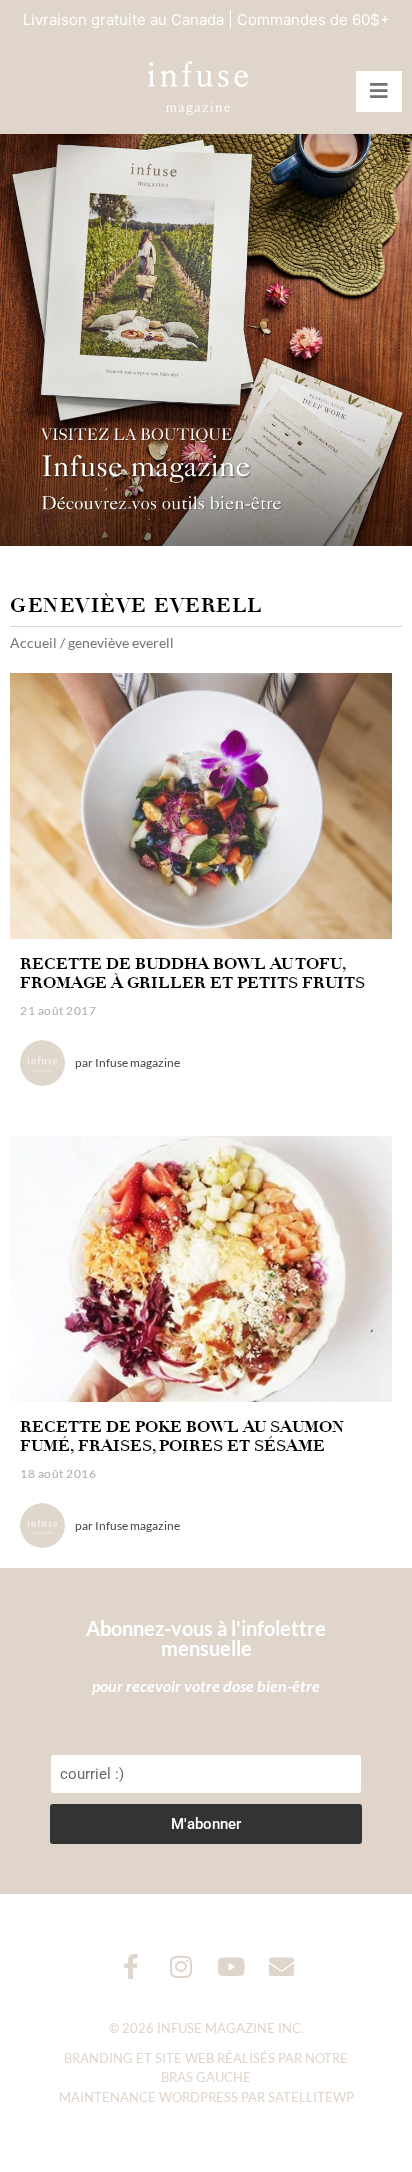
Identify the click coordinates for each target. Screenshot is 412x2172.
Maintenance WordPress (148, 2097)
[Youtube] (231, 1966)
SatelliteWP (311, 2097)
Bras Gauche (206, 2077)
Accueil (33, 642)
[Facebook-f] (131, 1966)
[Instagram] (181, 1966)
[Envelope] (281, 1966)
